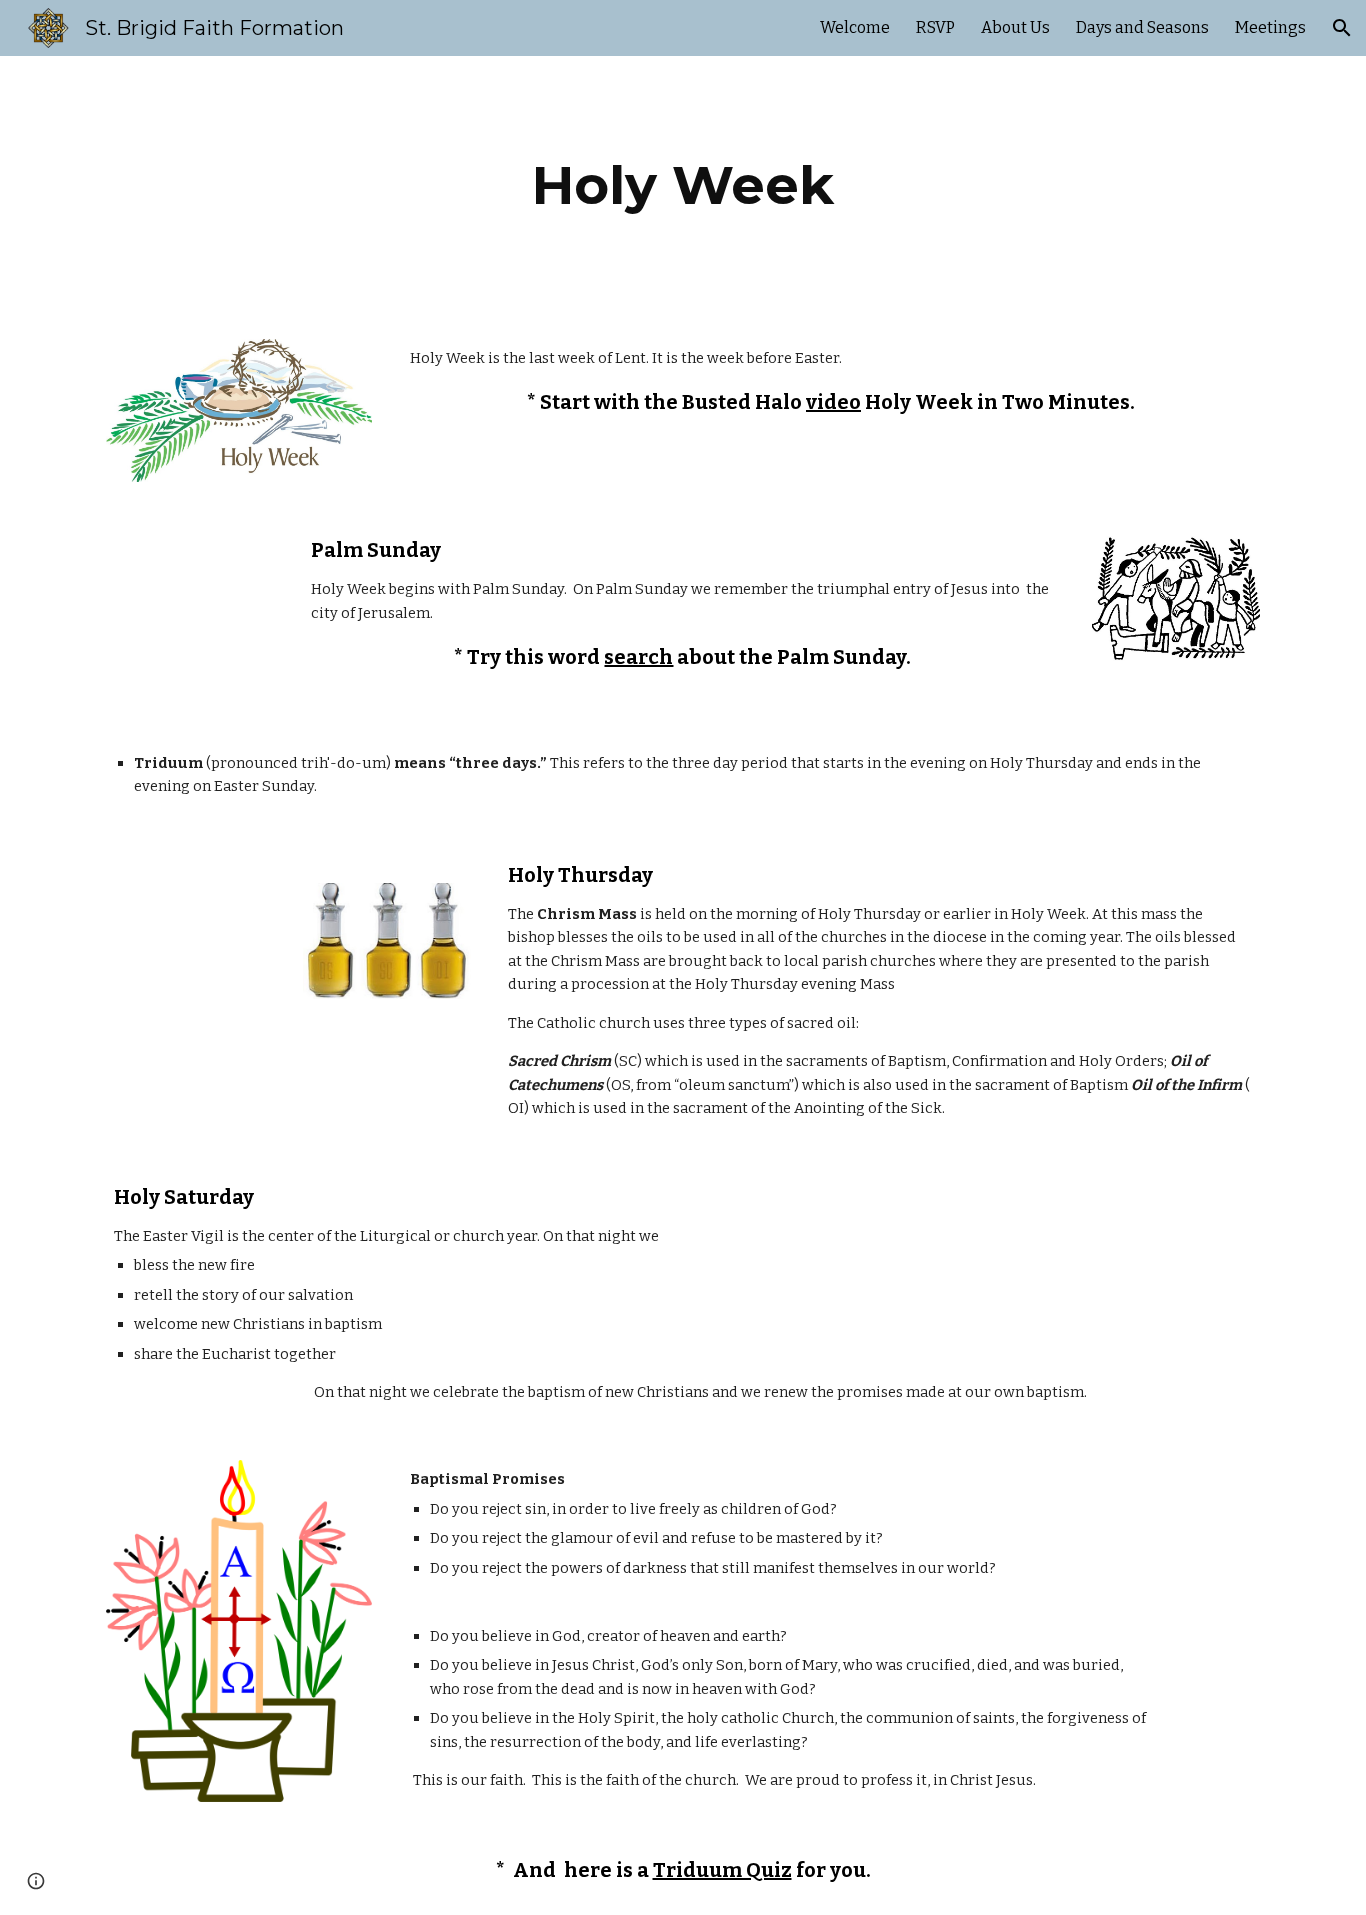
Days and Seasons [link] (1142, 27)
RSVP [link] (935, 27)
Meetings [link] (1270, 27)
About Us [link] (1015, 27)
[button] (1342, 28)
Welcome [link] (855, 27)
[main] (683, 185)
